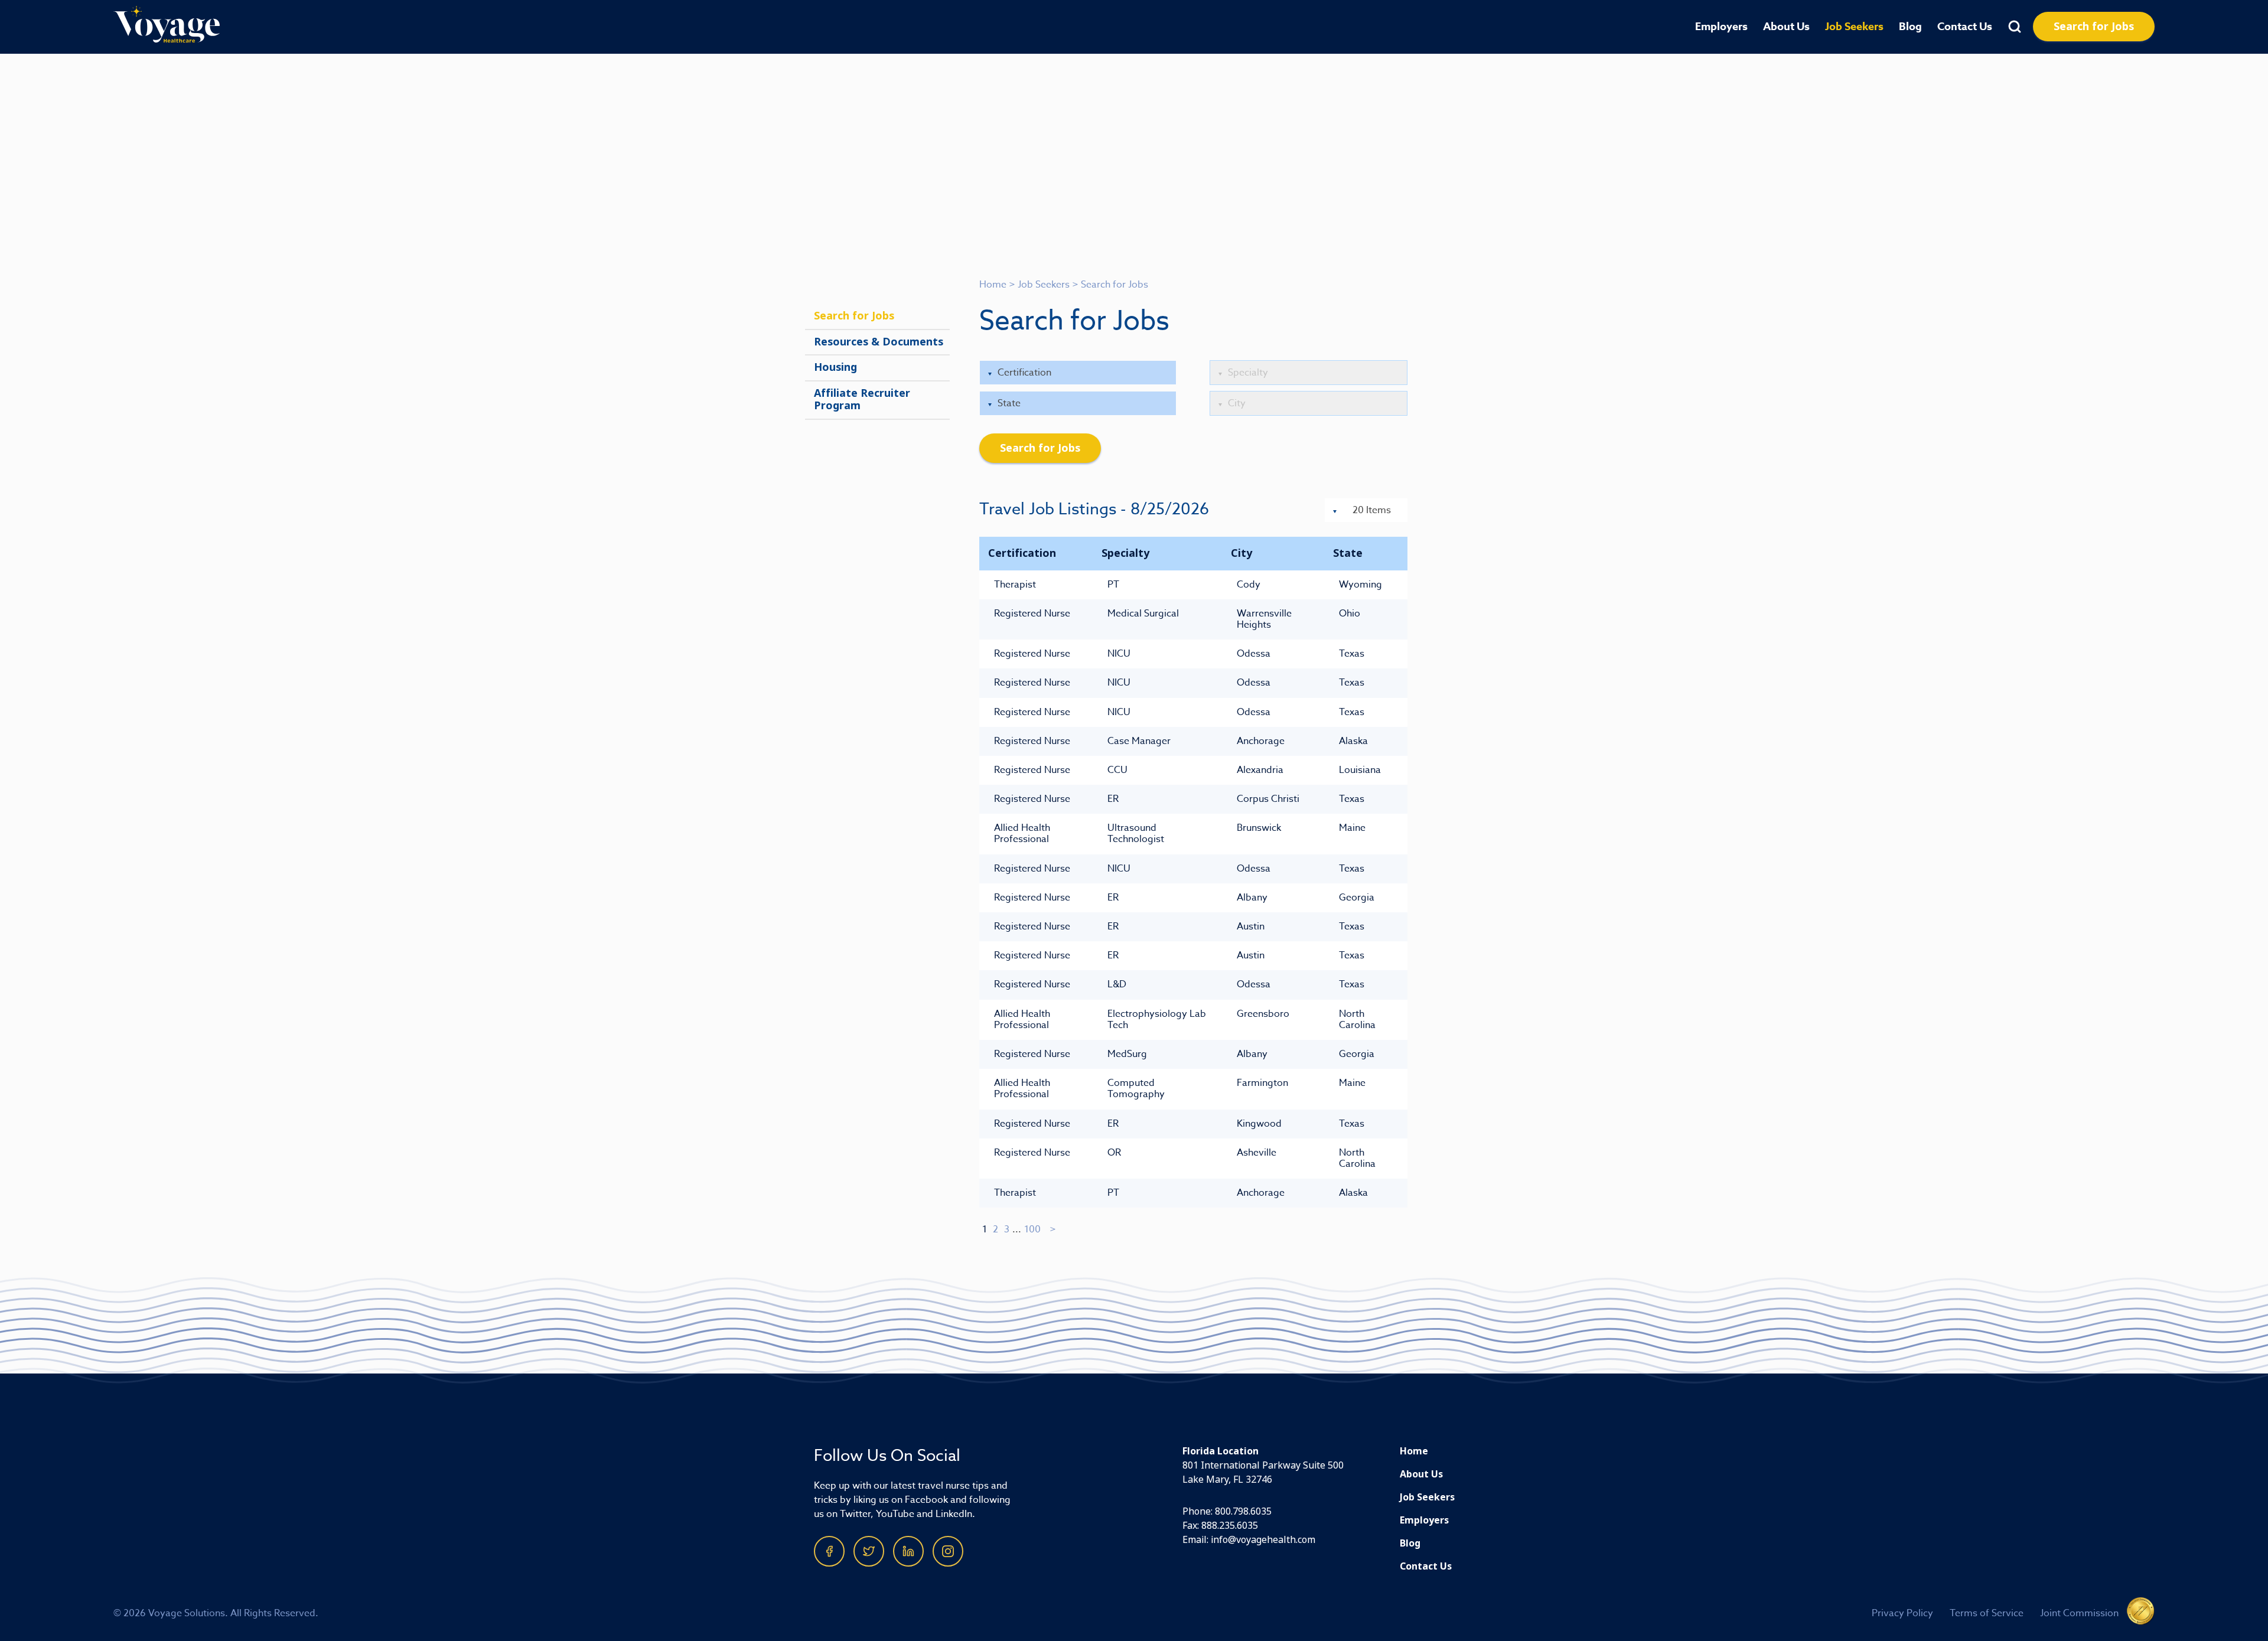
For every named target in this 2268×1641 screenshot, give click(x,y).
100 (1032, 1229)
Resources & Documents (879, 342)
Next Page (1053, 1229)
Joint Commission (2079, 1613)
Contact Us (1965, 27)
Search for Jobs (2094, 27)
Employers (1721, 27)
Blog (1910, 27)
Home (993, 285)
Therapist (1015, 585)
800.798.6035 (1243, 1511)
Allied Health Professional (1022, 833)
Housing (835, 367)
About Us (1786, 27)
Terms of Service (1987, 1613)
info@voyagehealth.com (1263, 1540)
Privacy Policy (1902, 1613)
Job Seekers (1854, 27)
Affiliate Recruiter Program (862, 400)
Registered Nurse (1032, 614)
